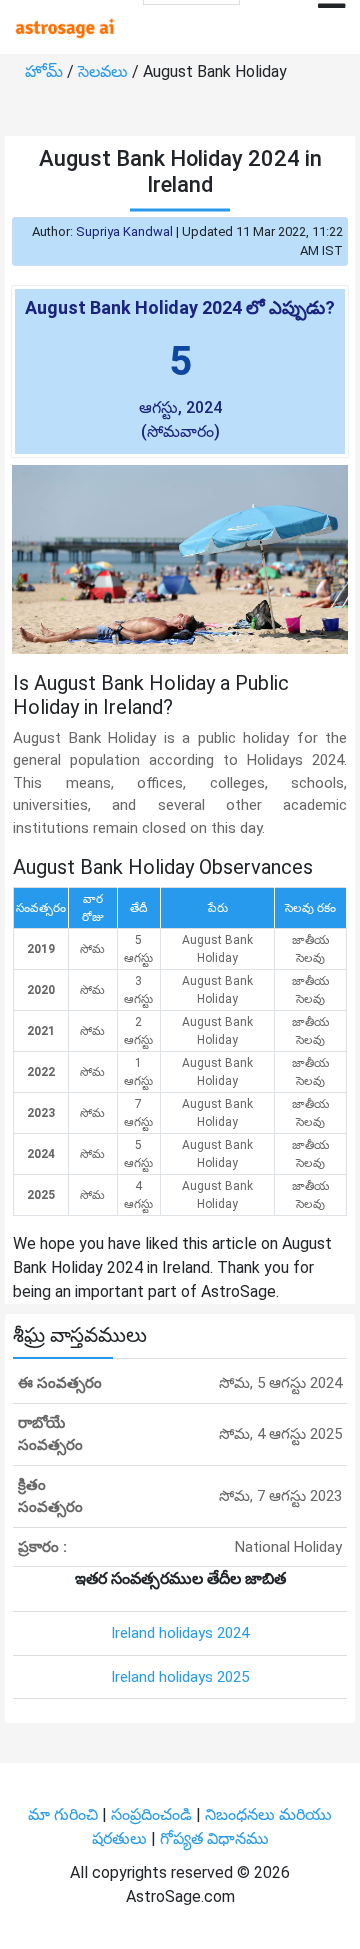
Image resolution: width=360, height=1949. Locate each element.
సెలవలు (105, 71)
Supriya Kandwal (124, 231)
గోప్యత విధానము (214, 1838)
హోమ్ (46, 71)
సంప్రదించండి (153, 1814)
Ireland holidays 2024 (180, 1633)
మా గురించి (65, 1814)
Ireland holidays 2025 (180, 1677)
